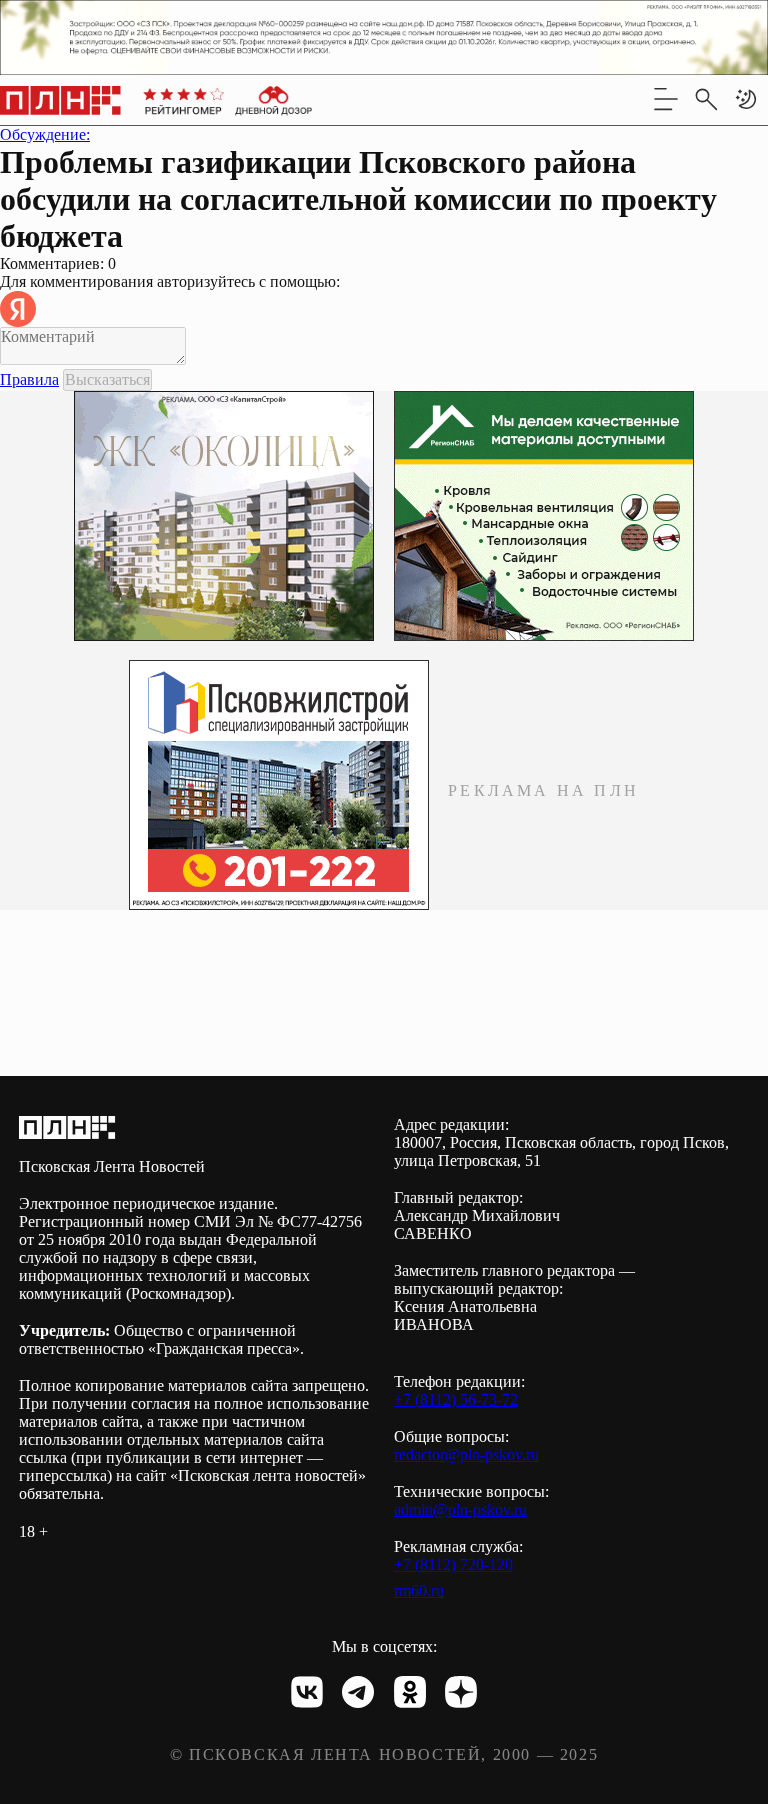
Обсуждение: (45, 134)
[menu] (666, 99)
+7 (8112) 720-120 (453, 1564)
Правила (29, 379)
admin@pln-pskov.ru (460, 1509)
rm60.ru (419, 1590)
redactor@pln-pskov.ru (466, 1454)
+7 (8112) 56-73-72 (456, 1399)
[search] (706, 99)
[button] (746, 99)
